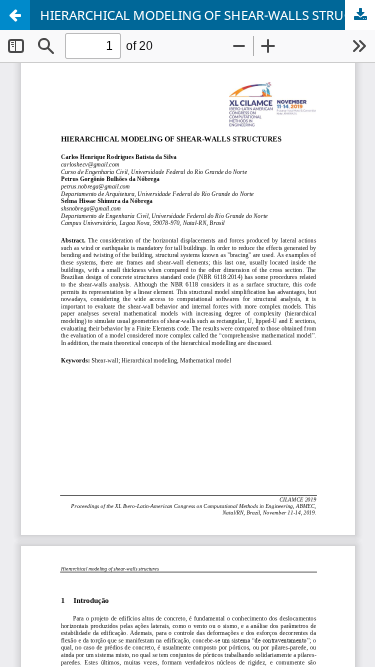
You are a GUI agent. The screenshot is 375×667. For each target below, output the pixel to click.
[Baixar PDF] (360, 15)
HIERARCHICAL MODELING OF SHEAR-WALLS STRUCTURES (207, 15)
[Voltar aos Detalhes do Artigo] (15, 15)
